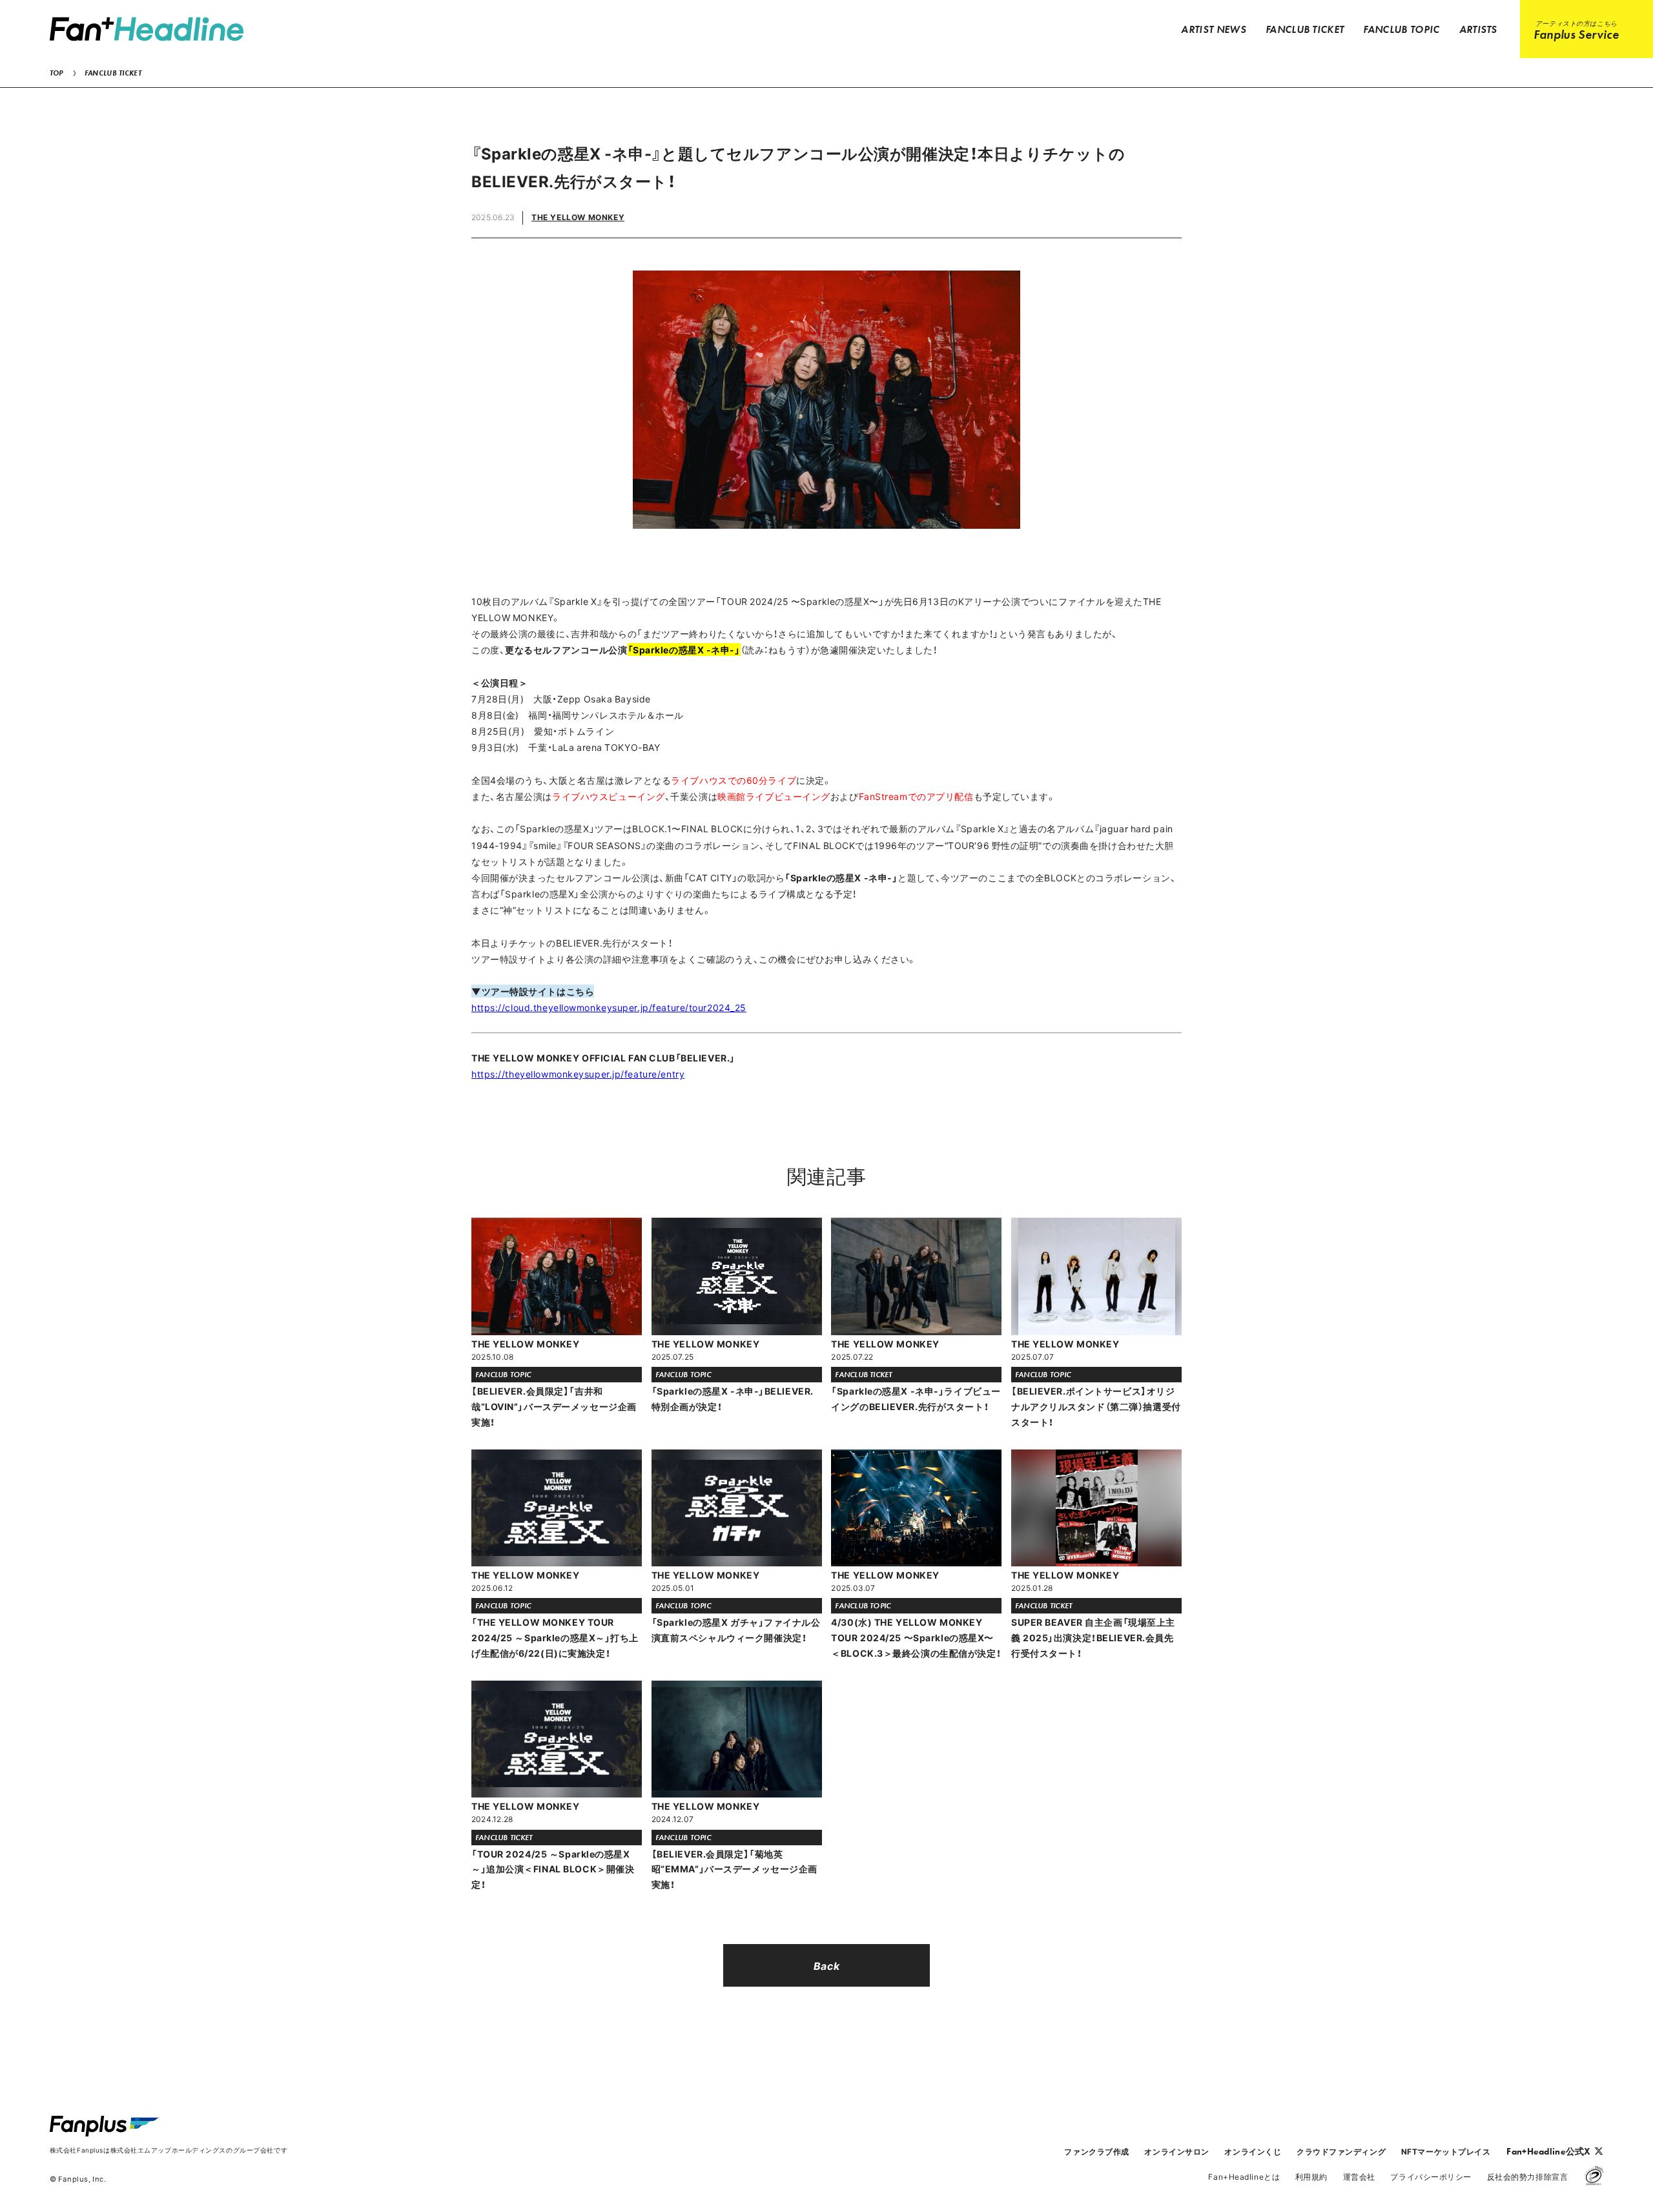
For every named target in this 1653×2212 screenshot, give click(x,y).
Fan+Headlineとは (1244, 2176)
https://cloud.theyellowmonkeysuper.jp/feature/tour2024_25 (609, 1007)
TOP (56, 73)
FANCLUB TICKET (113, 73)
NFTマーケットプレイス (1446, 2151)
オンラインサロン (1176, 2151)
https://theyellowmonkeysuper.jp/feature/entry (578, 1074)
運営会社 (1359, 2176)
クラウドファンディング (1341, 2151)
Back (826, 1965)
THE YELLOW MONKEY (578, 217)
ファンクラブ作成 (1096, 2151)
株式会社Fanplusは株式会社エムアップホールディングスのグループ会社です (169, 2150)
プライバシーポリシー (1431, 2176)
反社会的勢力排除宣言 (1528, 2176)
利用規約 (1311, 2176)
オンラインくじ (1253, 2151)
